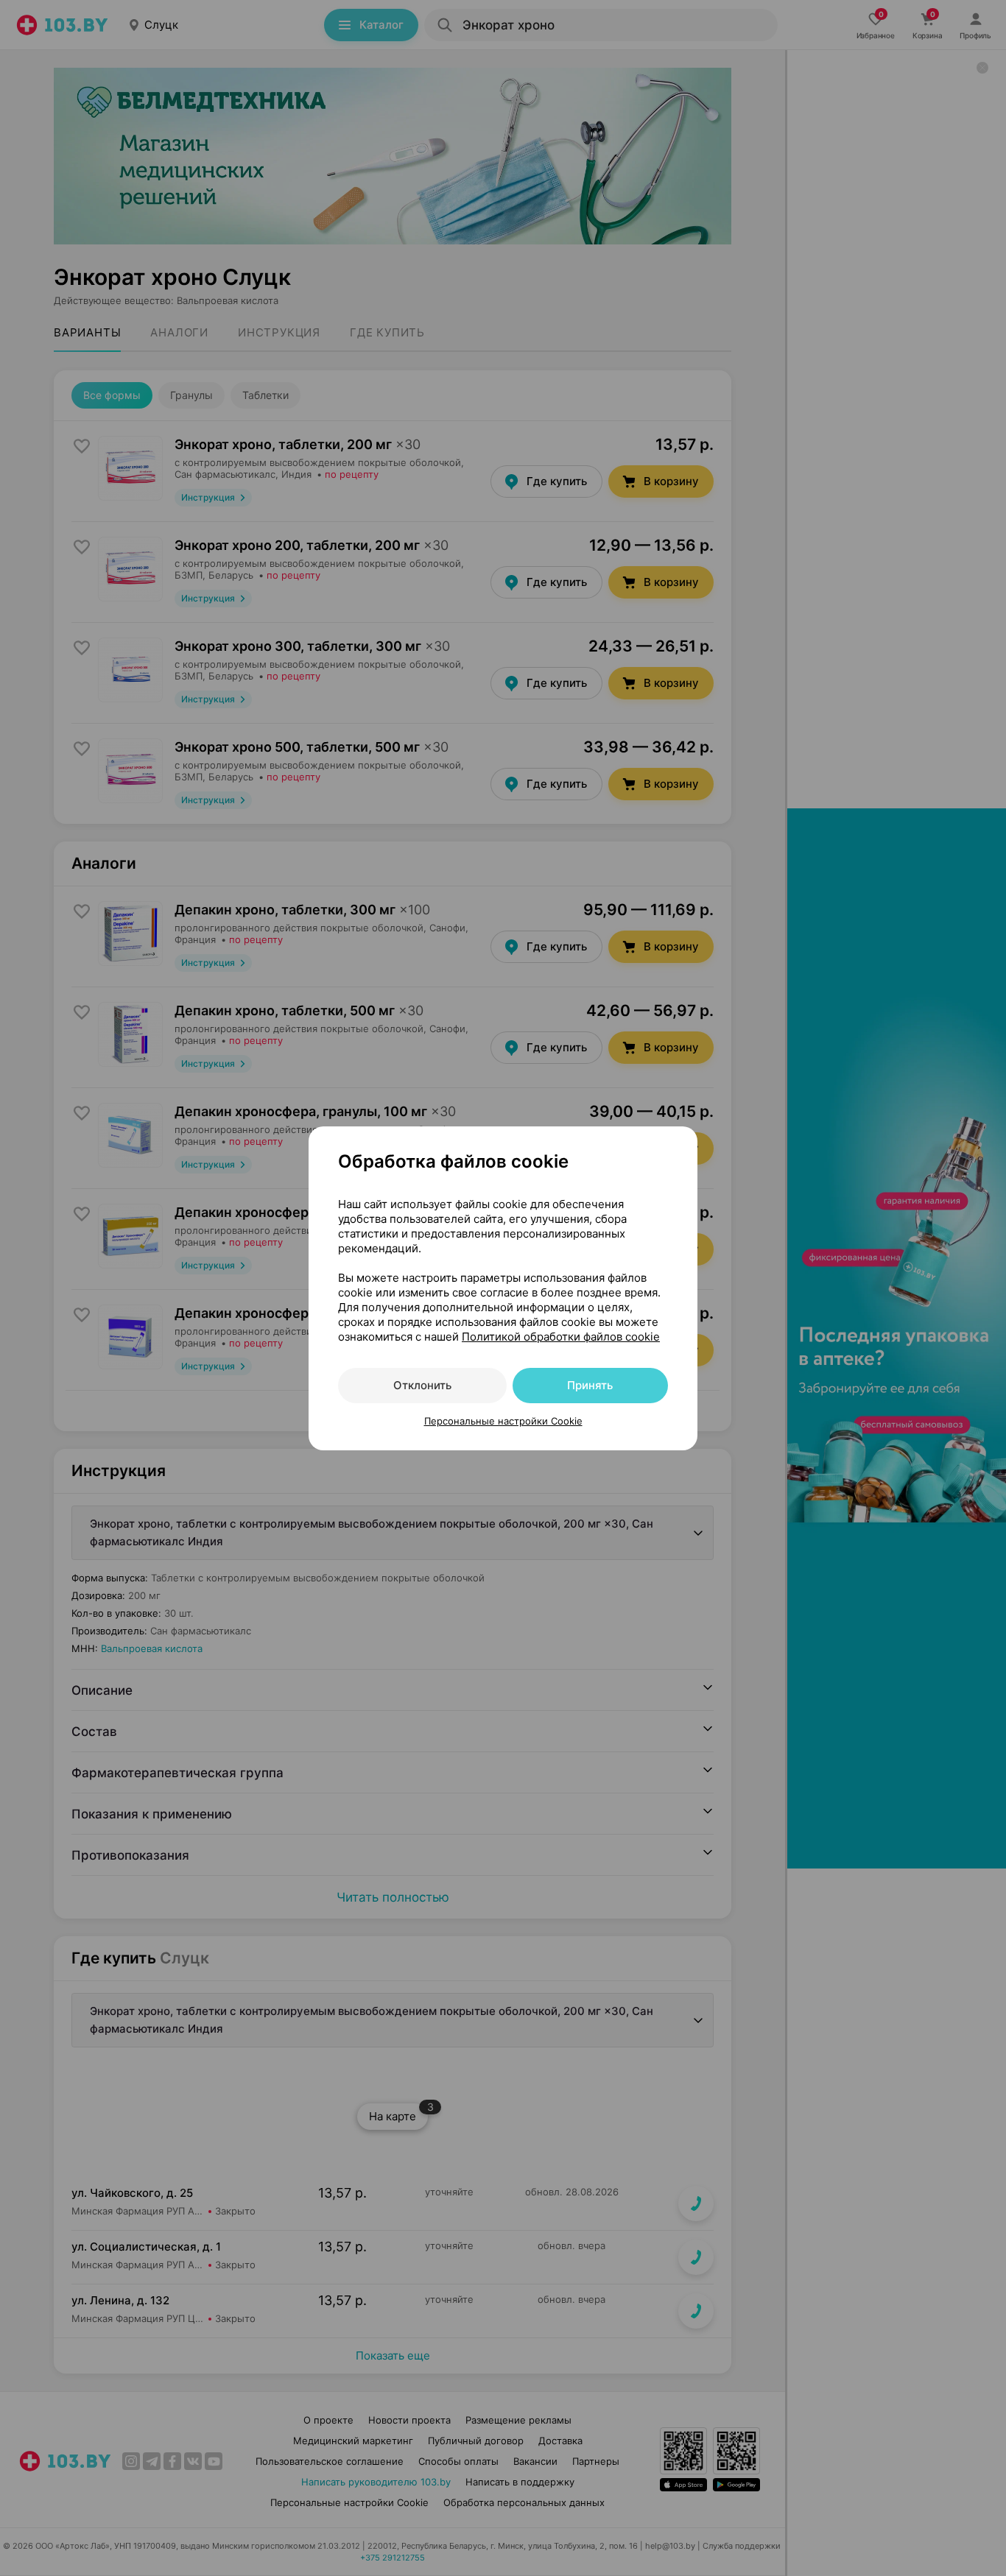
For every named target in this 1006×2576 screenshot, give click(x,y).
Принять (590, 1385)
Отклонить (422, 1385)
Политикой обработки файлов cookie (561, 1337)
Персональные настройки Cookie (503, 1421)
